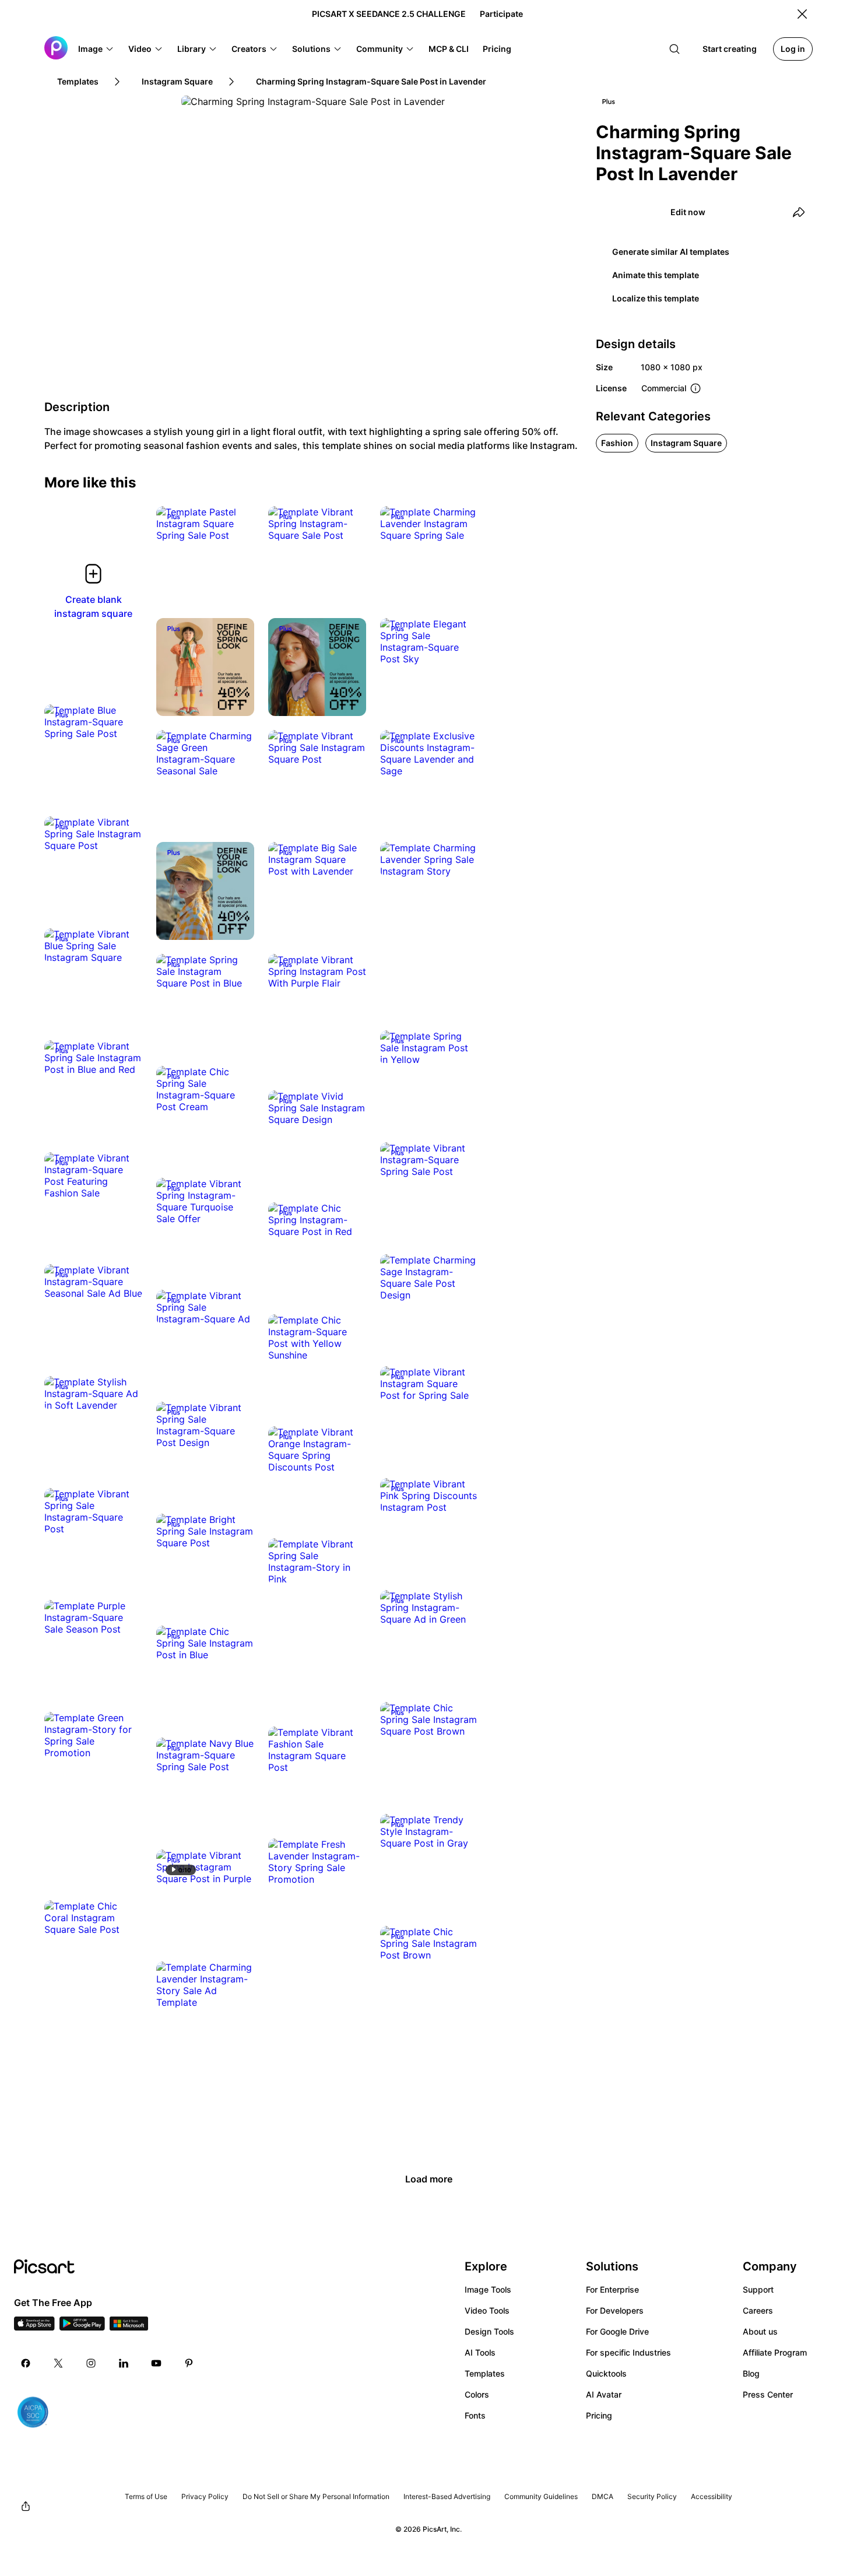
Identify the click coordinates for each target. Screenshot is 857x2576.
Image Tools (488, 2289)
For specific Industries (628, 2352)
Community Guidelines (541, 2496)
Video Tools (487, 2310)
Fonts (475, 2415)
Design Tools (489, 2331)
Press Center (768, 2394)
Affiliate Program (775, 2352)
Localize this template (656, 298)
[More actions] (237, 524)
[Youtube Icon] (156, 2363)
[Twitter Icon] (58, 2363)
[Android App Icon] (82, 2327)
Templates (485, 2373)
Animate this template (656, 275)
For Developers (615, 2310)
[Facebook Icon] (26, 2363)
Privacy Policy (205, 2496)
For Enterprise (612, 2289)
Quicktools (606, 2373)
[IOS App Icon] (34, 2327)
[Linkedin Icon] (124, 2363)
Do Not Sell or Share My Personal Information (316, 2496)
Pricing (599, 2415)
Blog (751, 2373)
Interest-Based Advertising (447, 2496)
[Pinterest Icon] (189, 2363)
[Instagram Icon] (91, 2363)
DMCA (603, 2496)
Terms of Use (146, 2496)
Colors (477, 2394)
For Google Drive (617, 2331)
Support (758, 2289)
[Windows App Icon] (129, 2327)
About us (760, 2331)
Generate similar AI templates (671, 252)
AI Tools (480, 2352)
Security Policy (652, 2496)
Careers (758, 2310)
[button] (96, 49)
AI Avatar (604, 2394)
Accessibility (712, 2496)
